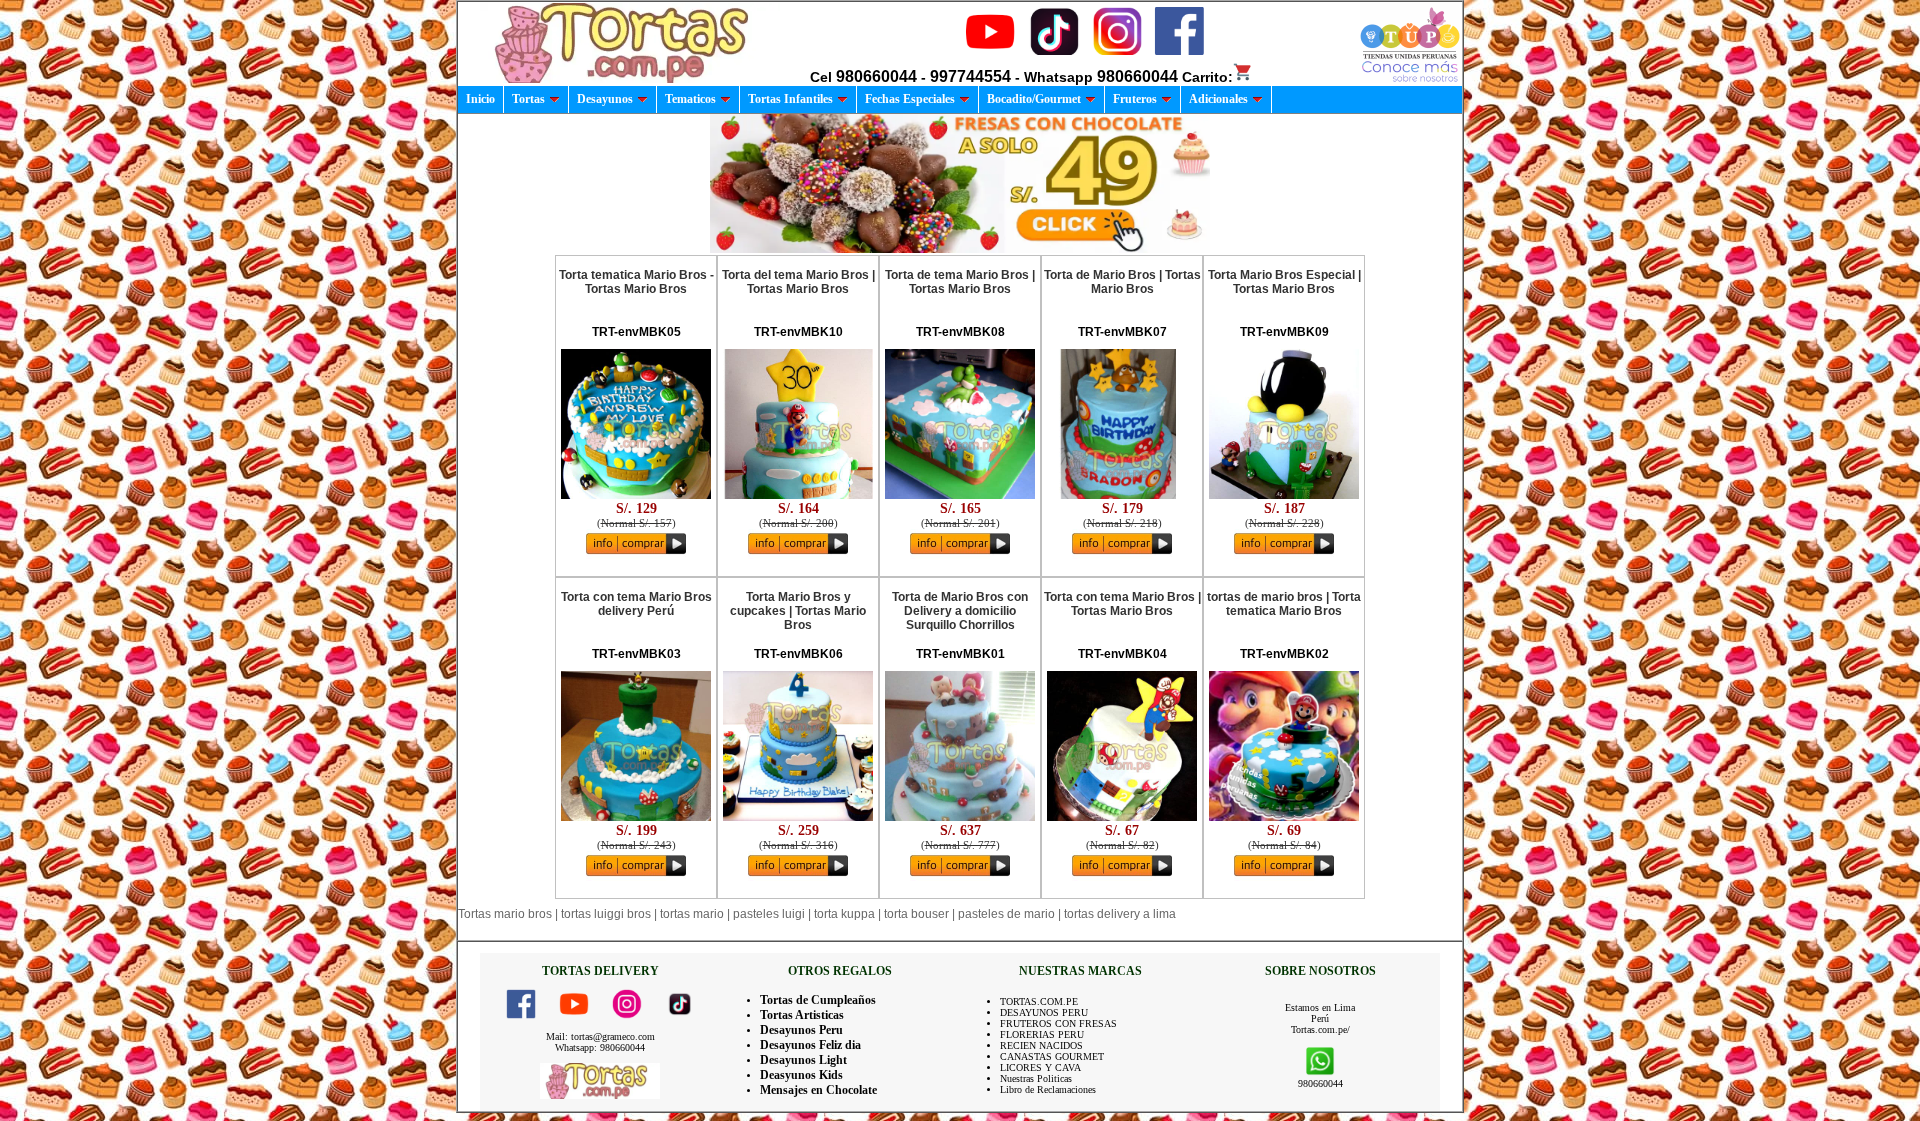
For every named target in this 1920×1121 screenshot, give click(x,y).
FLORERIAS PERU (1042, 1034)
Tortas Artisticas (802, 1015)
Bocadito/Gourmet (1034, 99)
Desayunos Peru (801, 1030)
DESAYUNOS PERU (1044, 1012)
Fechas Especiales (910, 99)
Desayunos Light (803, 1060)
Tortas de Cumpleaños (818, 1000)
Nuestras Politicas (1036, 1078)
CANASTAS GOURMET (1052, 1056)
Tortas (528, 99)
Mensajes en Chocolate (818, 1090)
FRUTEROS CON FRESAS (1058, 1023)
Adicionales (1218, 99)
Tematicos (690, 99)
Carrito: (1207, 77)
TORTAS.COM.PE (1039, 1001)
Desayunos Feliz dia (810, 1045)
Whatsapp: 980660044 (600, 1047)
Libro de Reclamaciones (1048, 1089)
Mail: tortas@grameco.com (600, 1036)
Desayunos (605, 99)
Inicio (480, 99)
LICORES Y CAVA (1040, 1067)
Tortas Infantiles (790, 99)
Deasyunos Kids (801, 1075)
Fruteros (1135, 99)
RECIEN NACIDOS (1041, 1045)
